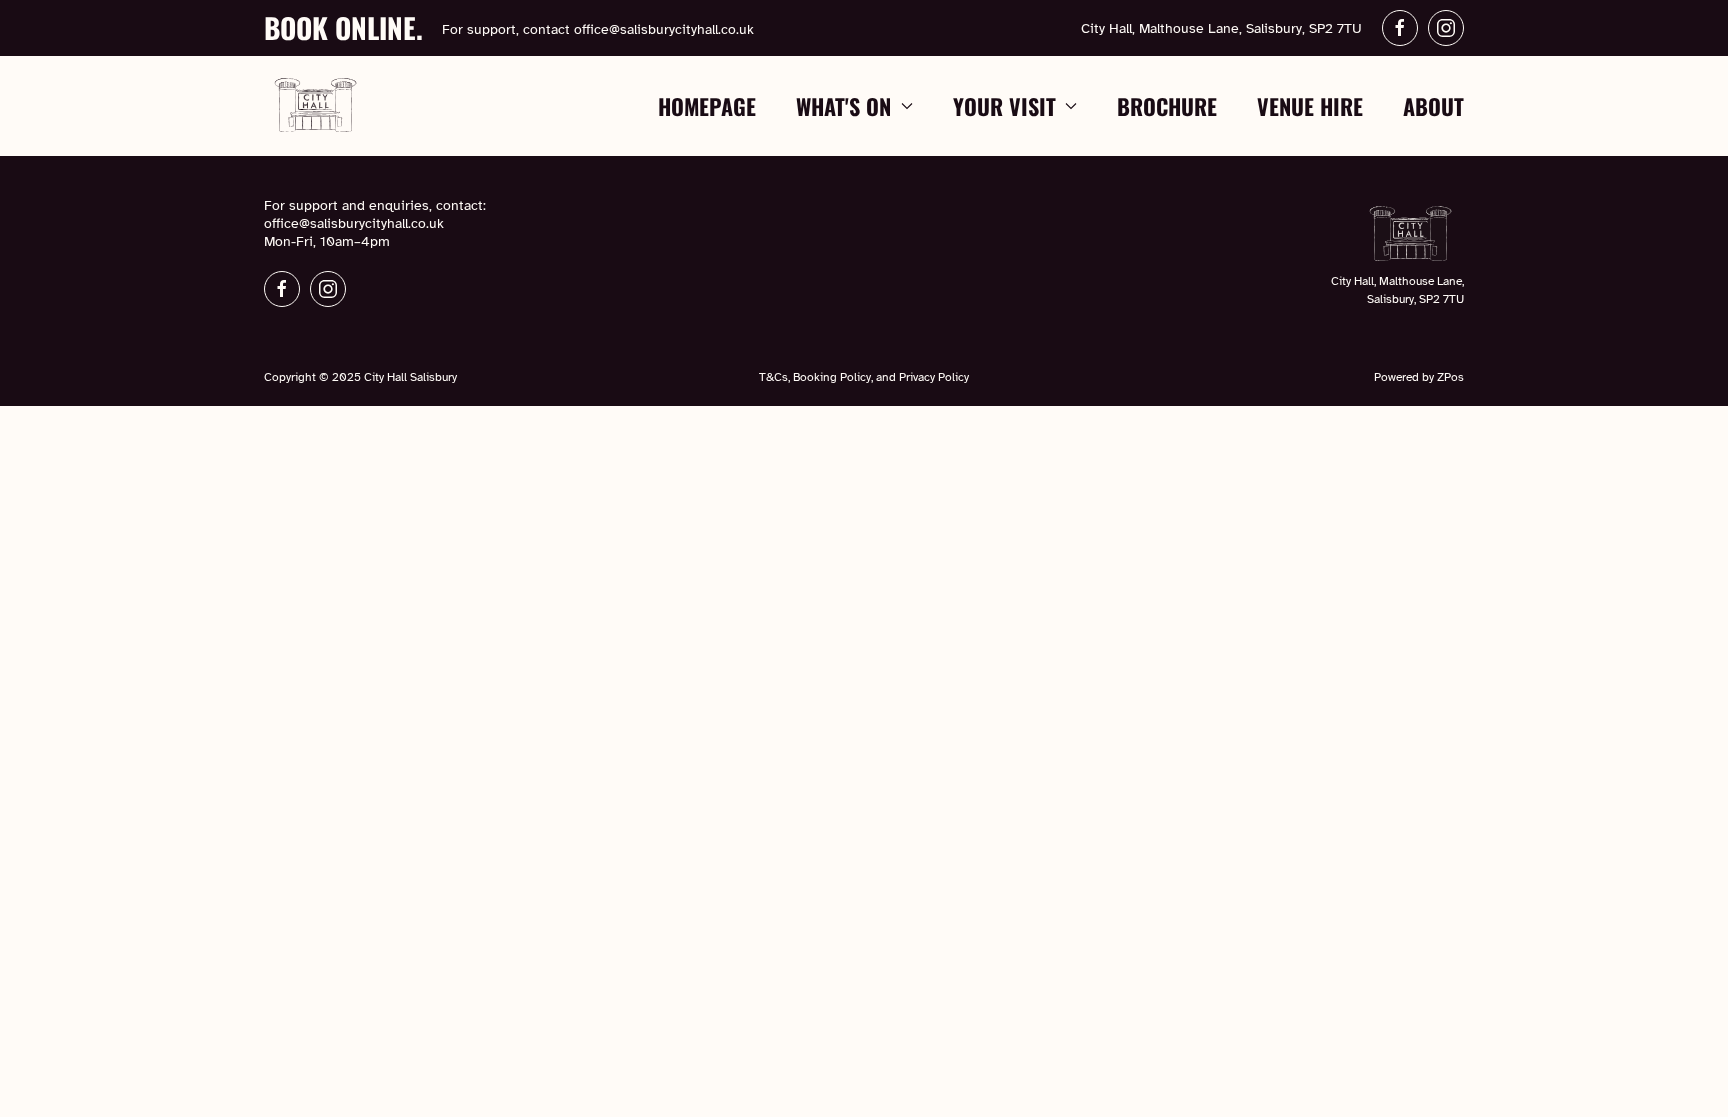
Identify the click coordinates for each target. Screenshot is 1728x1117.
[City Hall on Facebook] (282, 289)
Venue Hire (1310, 106)
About (1433, 106)
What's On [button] (843, 106)
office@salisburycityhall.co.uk (664, 29)
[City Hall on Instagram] (328, 289)
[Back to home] (316, 106)
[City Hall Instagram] (1446, 28)
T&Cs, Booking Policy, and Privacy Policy (864, 377)
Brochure (1167, 106)
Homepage (707, 106)
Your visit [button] (1004, 106)
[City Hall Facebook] (1400, 28)
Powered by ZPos (1419, 377)
